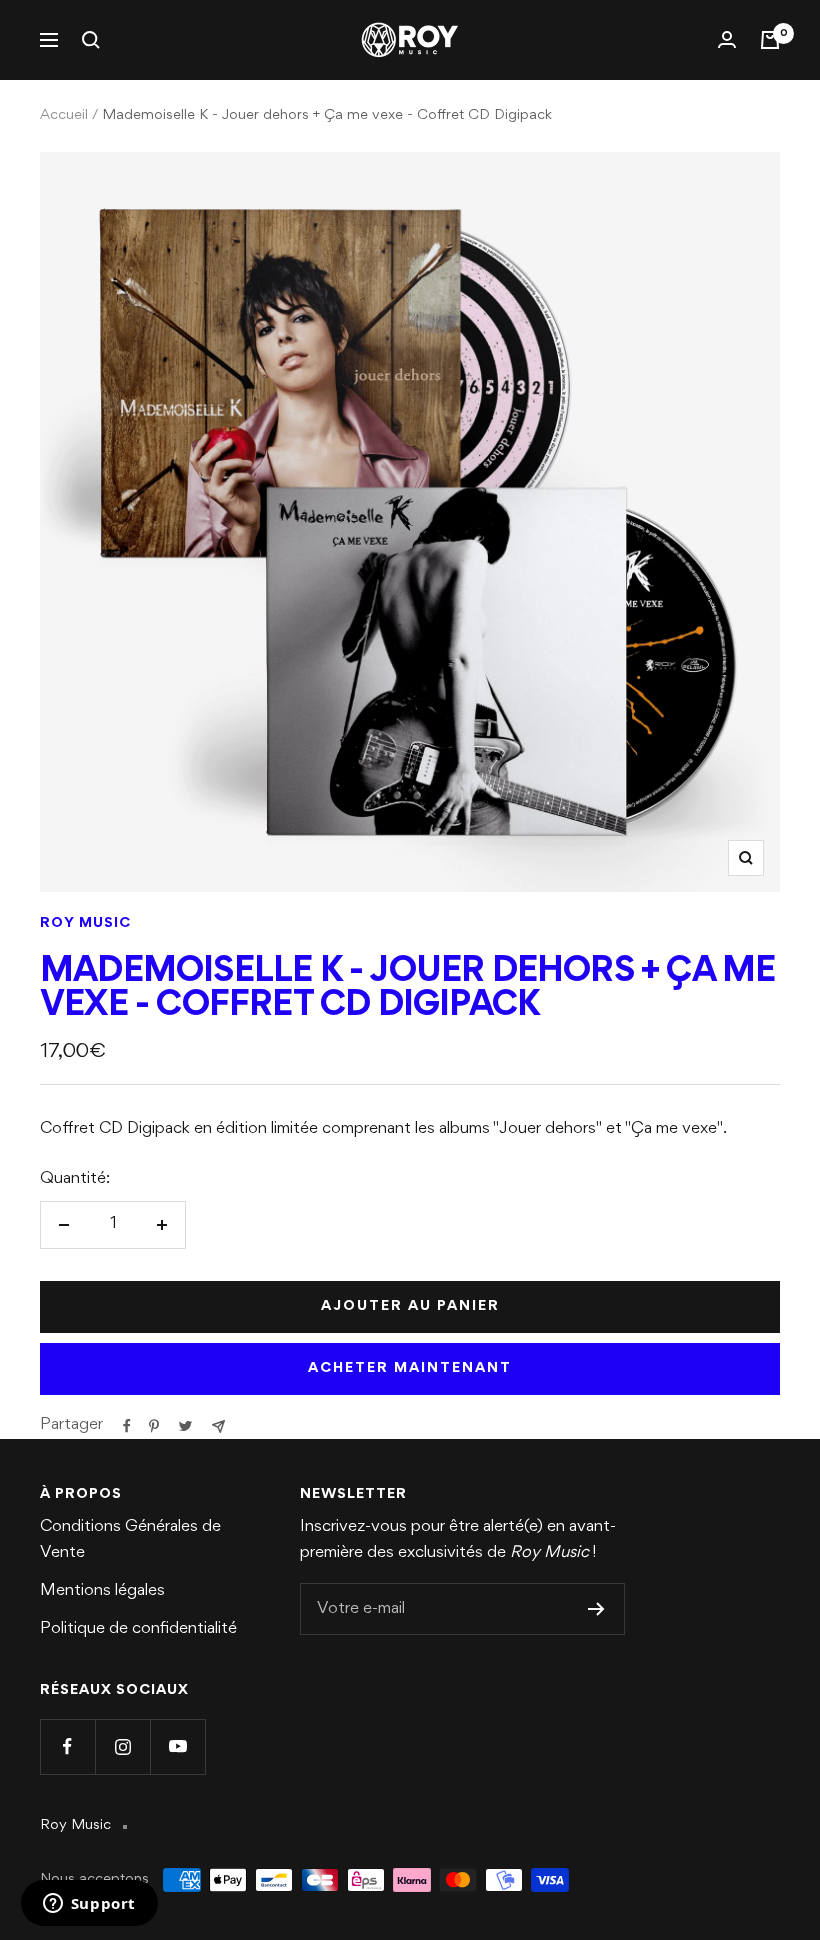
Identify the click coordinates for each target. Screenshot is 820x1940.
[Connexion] (727, 39)
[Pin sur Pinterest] (154, 1426)
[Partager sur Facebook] (127, 1426)
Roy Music (85, 923)
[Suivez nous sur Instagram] (122, 1746)
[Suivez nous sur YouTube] (177, 1746)
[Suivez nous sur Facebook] (67, 1746)
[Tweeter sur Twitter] (185, 1426)
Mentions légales (102, 1591)
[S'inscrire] (596, 1609)
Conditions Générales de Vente (130, 1540)
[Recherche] (91, 40)
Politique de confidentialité (138, 1629)
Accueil (64, 115)
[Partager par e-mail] (218, 1426)
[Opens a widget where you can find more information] (89, 1905)
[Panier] (770, 40)
